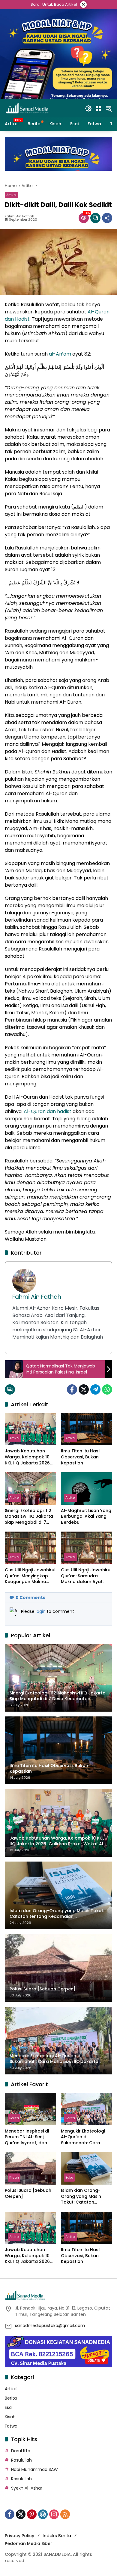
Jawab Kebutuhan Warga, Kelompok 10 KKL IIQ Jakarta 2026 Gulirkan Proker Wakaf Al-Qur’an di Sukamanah (30, 1457)
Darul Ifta (21, 2451)
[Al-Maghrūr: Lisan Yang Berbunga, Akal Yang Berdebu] (87, 1488)
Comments (30, 1598)
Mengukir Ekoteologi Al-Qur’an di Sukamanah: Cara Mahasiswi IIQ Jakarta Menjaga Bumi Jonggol (86, 2137)
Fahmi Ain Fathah (19, 216)
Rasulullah (21, 2460)
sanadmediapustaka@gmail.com (50, 2326)
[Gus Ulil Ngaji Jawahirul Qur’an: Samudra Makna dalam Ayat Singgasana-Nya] (87, 1548)
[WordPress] (43, 2514)
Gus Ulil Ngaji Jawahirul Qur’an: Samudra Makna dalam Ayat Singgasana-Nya (86, 1576)
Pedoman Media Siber (28, 2543)
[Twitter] (84, 1389)
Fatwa (11, 2426)
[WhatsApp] (107, 1389)
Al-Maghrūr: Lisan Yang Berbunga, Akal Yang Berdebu (86, 1517)
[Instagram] (54, 2514)
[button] (88, 108)
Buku (69, 2177)
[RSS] (65, 2514)
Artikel (11, 195)
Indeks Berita (57, 2536)
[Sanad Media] (27, 108)
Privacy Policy (19, 2536)
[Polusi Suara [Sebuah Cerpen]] (30, 2168)
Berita (14, 2118)
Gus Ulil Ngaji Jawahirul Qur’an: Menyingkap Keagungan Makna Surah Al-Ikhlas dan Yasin (30, 1576)
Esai (9, 2407)
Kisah (14, 2177)
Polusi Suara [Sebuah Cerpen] (28, 2193)
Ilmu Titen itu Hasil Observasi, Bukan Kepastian (81, 1457)
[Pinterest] (32, 2514)
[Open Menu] (98, 108)
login (41, 1611)
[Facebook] (72, 1389)
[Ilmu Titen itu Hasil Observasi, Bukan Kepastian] (87, 1429)
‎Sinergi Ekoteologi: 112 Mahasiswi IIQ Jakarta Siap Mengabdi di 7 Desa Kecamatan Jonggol (29, 1517)
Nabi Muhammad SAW (34, 2469)
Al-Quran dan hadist (48, 1111)
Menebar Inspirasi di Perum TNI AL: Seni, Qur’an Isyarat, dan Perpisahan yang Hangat (27, 2137)
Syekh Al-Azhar (27, 2488)
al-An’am (60, 354)
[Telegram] (95, 1389)
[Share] (107, 218)
